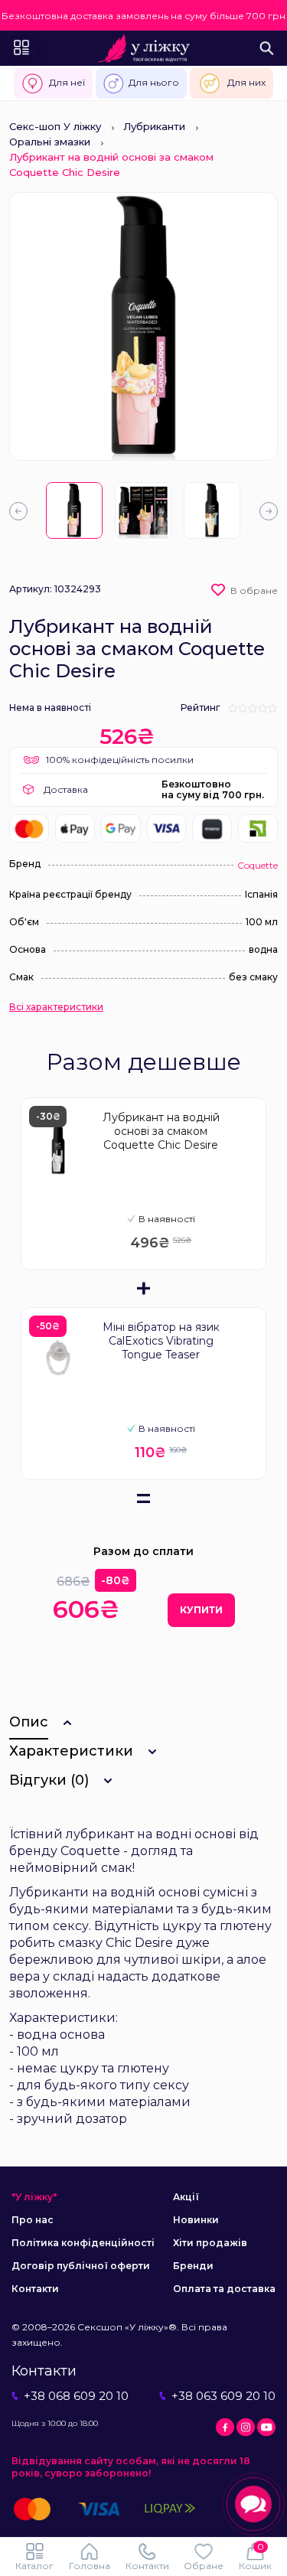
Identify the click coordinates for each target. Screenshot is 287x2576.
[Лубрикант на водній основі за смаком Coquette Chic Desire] (74, 510)
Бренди (193, 2266)
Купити (201, 1610)
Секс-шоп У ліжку (55, 126)
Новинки (196, 2220)
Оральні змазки (50, 142)
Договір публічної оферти (81, 2266)
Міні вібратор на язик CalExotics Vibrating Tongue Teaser (161, 1341)
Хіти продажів (210, 2243)
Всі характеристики (56, 1007)
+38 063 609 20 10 (223, 2396)
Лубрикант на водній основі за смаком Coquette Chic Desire (161, 1131)
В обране (254, 590)
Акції (186, 2197)
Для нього (154, 82)
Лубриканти (154, 126)
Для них (246, 82)
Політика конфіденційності (83, 2243)
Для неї (67, 82)
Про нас (33, 2220)
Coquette (258, 865)
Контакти (35, 2289)
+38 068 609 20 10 (76, 2396)
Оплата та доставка (224, 2289)
